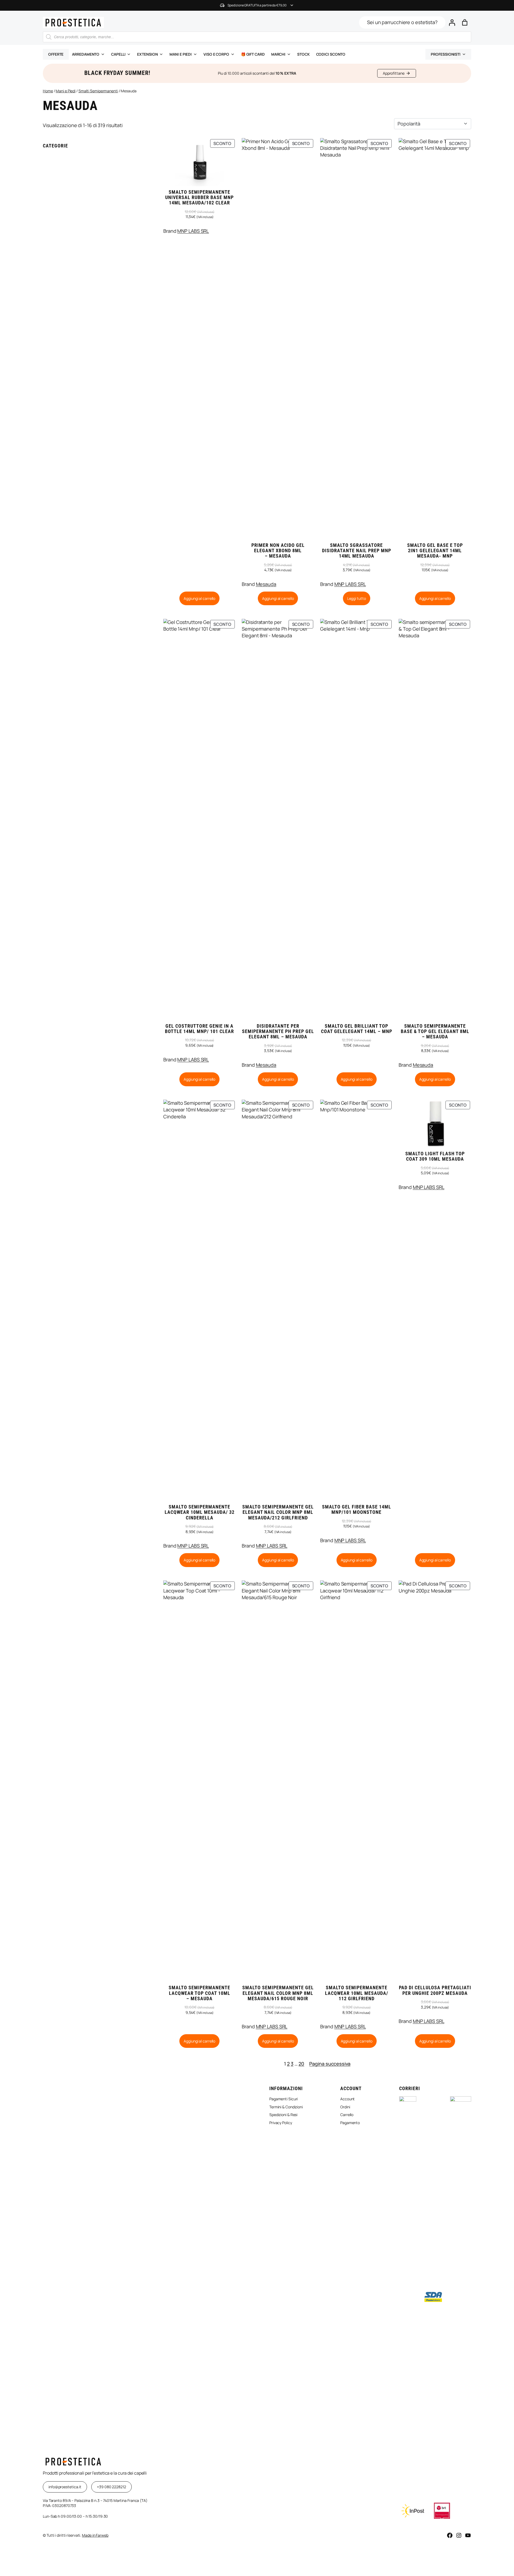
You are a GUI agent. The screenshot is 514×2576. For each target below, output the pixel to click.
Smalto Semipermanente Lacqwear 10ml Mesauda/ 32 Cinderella (200, 1512)
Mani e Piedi (66, 91)
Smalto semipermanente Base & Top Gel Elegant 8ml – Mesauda (435, 1032)
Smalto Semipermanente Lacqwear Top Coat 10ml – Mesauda (199, 1993)
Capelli (118, 54)
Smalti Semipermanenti (98, 91)
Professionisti (446, 54)
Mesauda (266, 584)
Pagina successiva (330, 2064)
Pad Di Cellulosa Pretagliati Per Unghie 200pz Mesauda (435, 1990)
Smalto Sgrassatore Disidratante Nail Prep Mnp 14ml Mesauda (357, 551)
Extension (147, 54)
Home (48, 91)
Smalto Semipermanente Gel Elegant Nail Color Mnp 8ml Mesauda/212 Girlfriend (278, 1512)
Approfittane (394, 73)
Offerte (56, 54)
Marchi (278, 54)
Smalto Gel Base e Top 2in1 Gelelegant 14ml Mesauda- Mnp (435, 551)
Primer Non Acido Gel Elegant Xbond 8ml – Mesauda (278, 551)
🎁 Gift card (253, 54)
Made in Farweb (95, 2535)
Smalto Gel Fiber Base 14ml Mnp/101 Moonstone (357, 1510)
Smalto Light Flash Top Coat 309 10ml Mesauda (435, 1156)
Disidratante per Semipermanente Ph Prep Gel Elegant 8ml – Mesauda (278, 1032)
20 (301, 2064)
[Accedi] (452, 22)
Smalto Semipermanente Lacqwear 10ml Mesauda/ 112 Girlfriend (357, 1993)
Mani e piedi (181, 54)
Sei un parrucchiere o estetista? (402, 22)
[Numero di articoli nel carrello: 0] (465, 22)
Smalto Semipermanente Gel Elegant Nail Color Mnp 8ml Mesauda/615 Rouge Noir (278, 1993)
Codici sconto (331, 54)
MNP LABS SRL (193, 231)
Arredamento (86, 54)
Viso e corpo (216, 54)
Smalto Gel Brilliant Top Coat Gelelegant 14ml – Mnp (357, 1029)
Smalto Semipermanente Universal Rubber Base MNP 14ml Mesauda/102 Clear (199, 198)
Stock (303, 54)
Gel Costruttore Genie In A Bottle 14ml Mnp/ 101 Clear (199, 1029)
